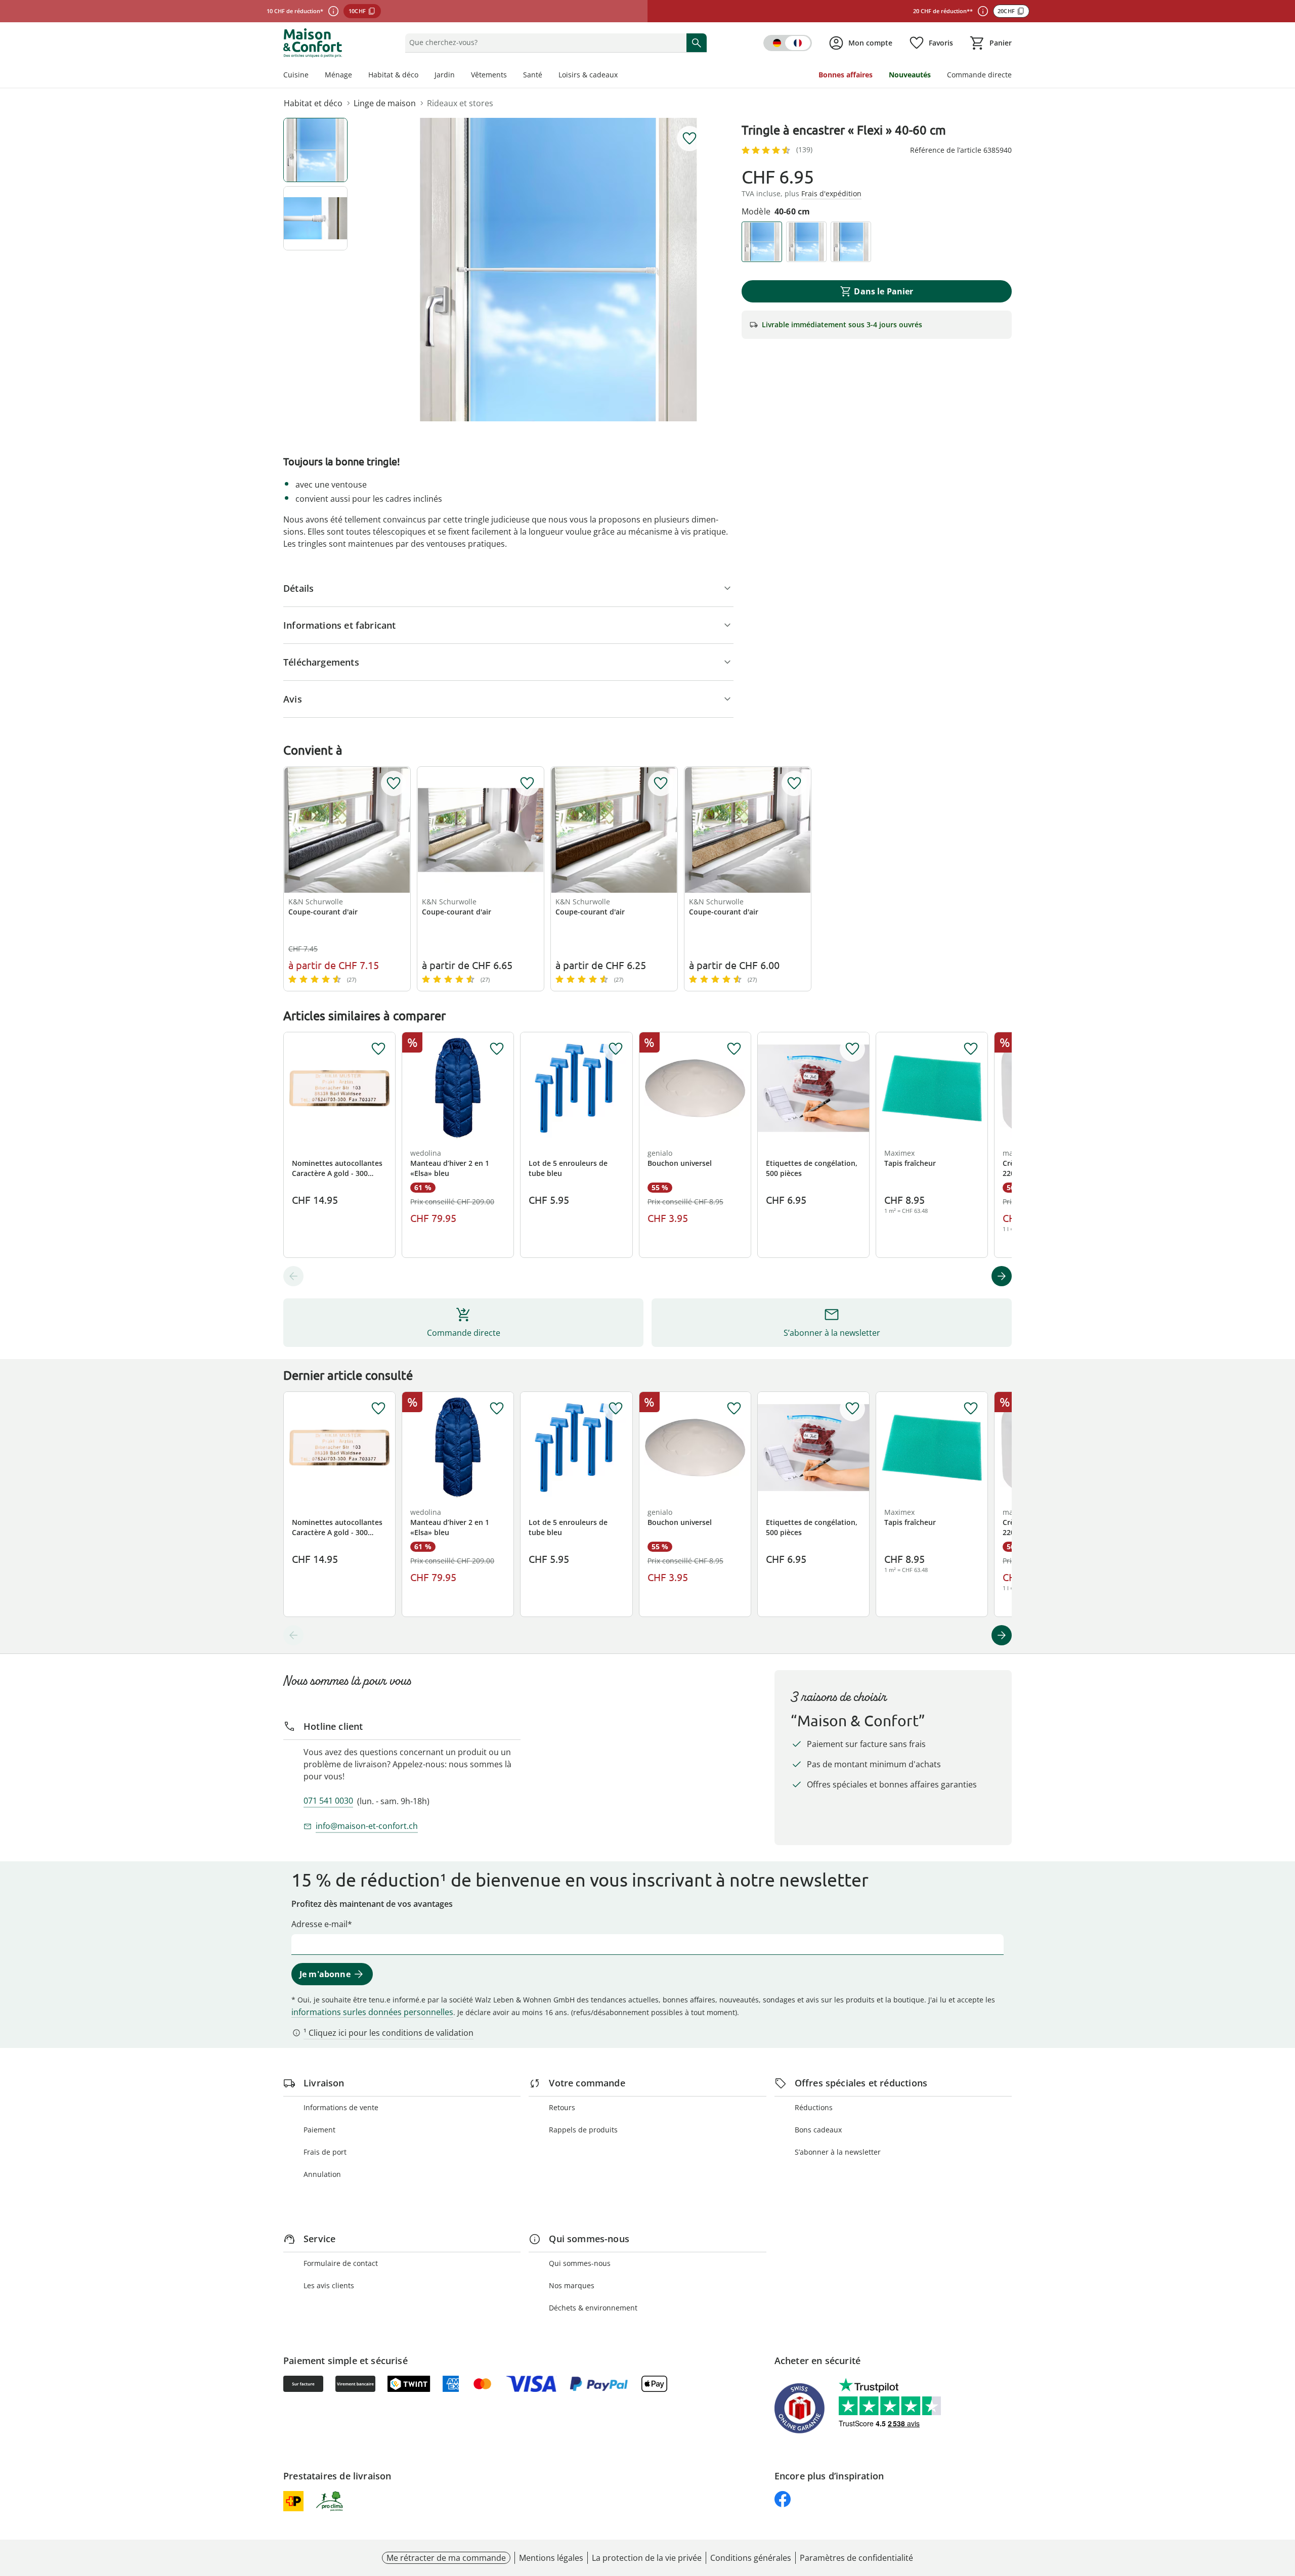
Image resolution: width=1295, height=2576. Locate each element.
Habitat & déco (393, 75)
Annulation (322, 2174)
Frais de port (325, 2152)
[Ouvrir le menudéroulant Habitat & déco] (422, 76)
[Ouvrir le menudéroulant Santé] (546, 76)
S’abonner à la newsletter (838, 2152)
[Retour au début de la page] (1283, 2503)
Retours (562, 2107)
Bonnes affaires (846, 75)
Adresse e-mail (319, 1924)
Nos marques (572, 2285)
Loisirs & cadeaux (588, 75)
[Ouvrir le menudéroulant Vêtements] (511, 76)
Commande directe (979, 75)
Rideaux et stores (460, 103)
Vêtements (489, 75)
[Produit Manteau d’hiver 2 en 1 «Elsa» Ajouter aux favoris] (497, 1049)
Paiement (319, 2130)
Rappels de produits (583, 2130)
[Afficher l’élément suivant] (1002, 1276)
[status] (544, 42)
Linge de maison (385, 103)
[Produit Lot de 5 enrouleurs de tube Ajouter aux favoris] (616, 1049)
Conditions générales (751, 2558)
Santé (533, 75)
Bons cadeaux (818, 2130)
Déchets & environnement (593, 2308)
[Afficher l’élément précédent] (293, 1276)
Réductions (814, 2107)
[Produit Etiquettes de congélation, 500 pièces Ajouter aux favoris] (852, 1049)
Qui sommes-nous (580, 2263)
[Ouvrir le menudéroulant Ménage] (356, 76)
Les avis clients (329, 2285)
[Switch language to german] (788, 43)
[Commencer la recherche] (697, 42)
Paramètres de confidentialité (856, 2558)
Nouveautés (910, 75)
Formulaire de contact (341, 2263)
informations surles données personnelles (372, 2012)
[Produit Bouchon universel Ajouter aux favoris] (734, 1049)
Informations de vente (341, 2107)
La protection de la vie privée (647, 2558)
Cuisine (296, 75)
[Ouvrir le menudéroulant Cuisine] (313, 76)
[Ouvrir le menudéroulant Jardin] (459, 76)
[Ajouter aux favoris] (689, 139)
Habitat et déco (313, 103)
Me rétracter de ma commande (446, 2558)
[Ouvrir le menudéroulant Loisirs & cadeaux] (622, 76)
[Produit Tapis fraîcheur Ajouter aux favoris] (971, 1049)
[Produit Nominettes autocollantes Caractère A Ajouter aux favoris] (378, 1049)
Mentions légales (551, 2558)
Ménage (338, 75)
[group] (558, 270)
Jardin (445, 75)
